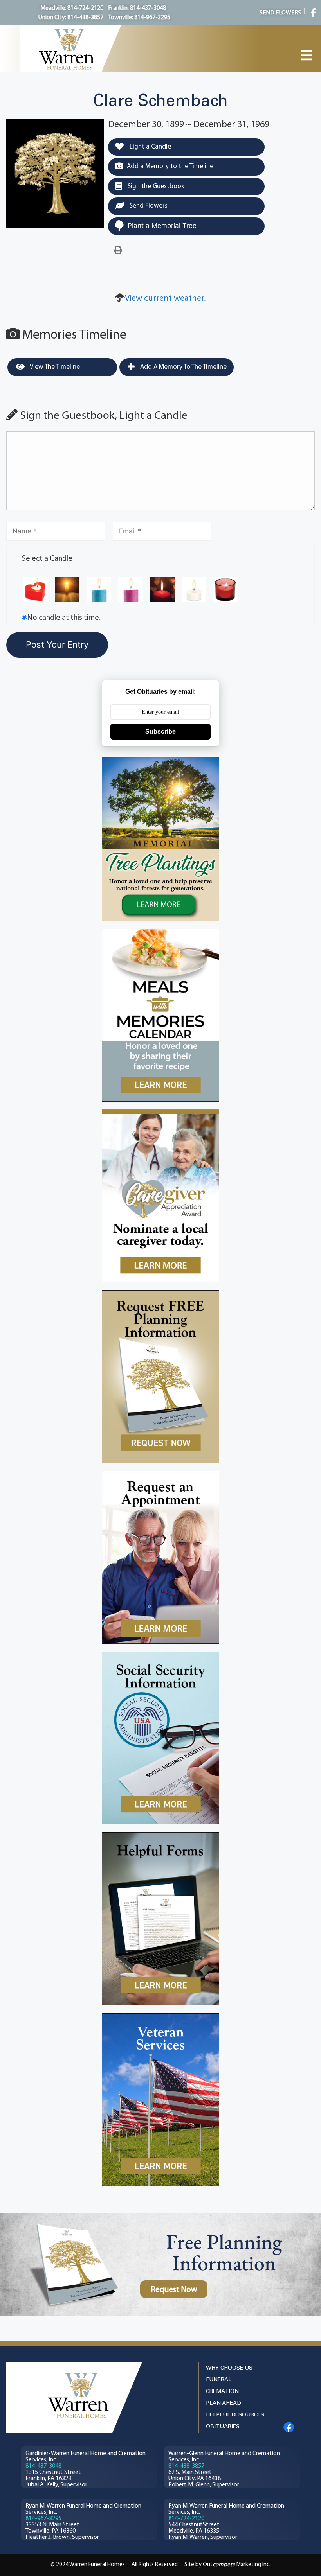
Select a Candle (47, 559)
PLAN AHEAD (224, 2403)
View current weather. (165, 299)
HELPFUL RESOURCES (235, 2415)
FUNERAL (219, 2380)
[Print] (118, 251)
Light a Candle (150, 147)
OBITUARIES (223, 2427)
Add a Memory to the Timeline (170, 166)
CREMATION (222, 2392)
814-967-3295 (43, 2519)
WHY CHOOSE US (229, 2368)
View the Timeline (54, 367)
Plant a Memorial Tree (162, 226)
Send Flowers (148, 206)
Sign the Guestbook (155, 186)
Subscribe (160, 732)
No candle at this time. (64, 618)
